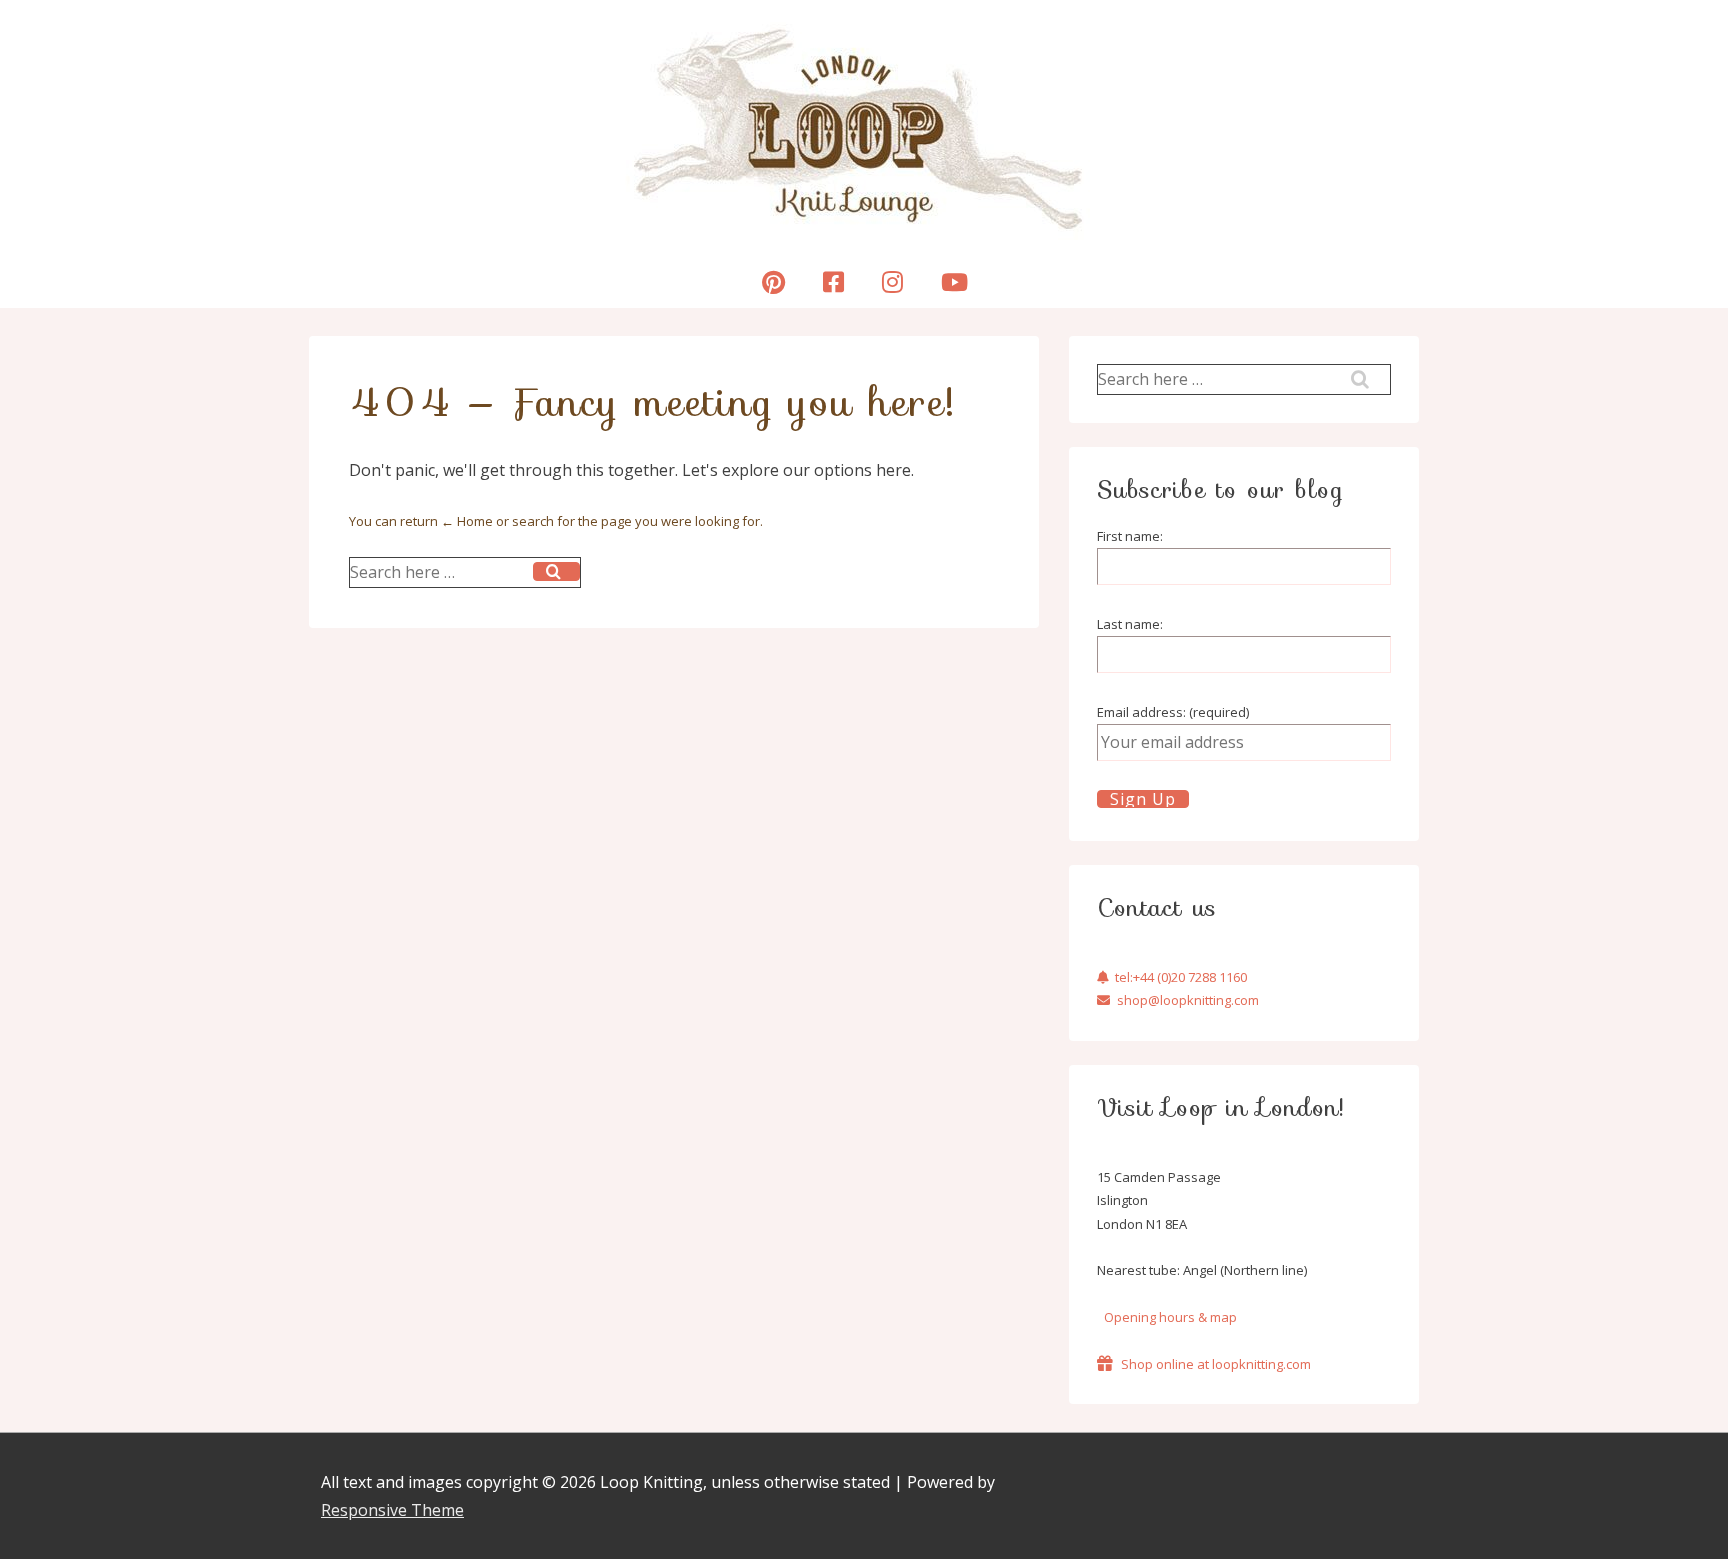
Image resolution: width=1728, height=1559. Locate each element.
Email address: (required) (1173, 712)
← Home (467, 521)
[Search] (556, 571)
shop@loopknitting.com (1188, 1000)
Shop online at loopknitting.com (1216, 1364)
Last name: (1130, 624)
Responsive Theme (392, 1510)
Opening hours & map (1170, 1317)
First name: (1130, 536)
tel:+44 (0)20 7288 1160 (1181, 977)
